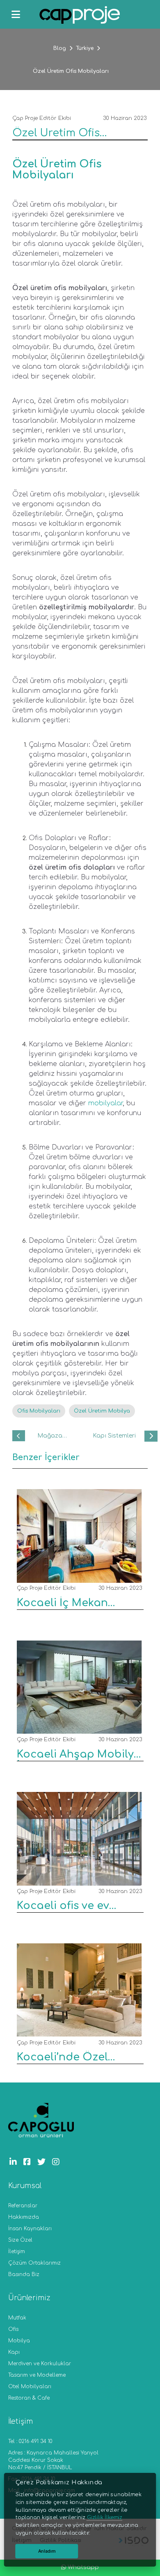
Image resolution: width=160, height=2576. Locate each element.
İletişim (17, 2251)
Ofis (13, 2329)
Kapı (14, 2352)
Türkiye (85, 48)
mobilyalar (105, 1103)
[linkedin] (15, 2162)
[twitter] (43, 2162)
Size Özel (20, 2240)
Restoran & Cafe (29, 2398)
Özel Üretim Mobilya (102, 1411)
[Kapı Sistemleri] (151, 1436)
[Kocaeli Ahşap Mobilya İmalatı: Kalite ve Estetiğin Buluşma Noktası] (76, 1727)
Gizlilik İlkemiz (105, 2517)
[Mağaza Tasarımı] (19, 1436)
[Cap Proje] (80, 16)
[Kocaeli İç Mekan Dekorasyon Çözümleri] (76, 1576)
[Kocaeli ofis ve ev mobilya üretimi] (76, 1879)
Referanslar (23, 2206)
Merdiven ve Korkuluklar (40, 2364)
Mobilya (19, 2341)
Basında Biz (24, 2274)
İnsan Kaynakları (30, 2229)
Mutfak (17, 2318)
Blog (60, 48)
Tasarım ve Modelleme (37, 2375)
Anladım (47, 2551)
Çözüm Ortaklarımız (34, 2263)
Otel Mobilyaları (30, 2387)
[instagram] (58, 2162)
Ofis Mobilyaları (39, 1411)
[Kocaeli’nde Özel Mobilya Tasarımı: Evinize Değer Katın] (76, 2031)
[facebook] (29, 2162)
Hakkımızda (24, 2217)
